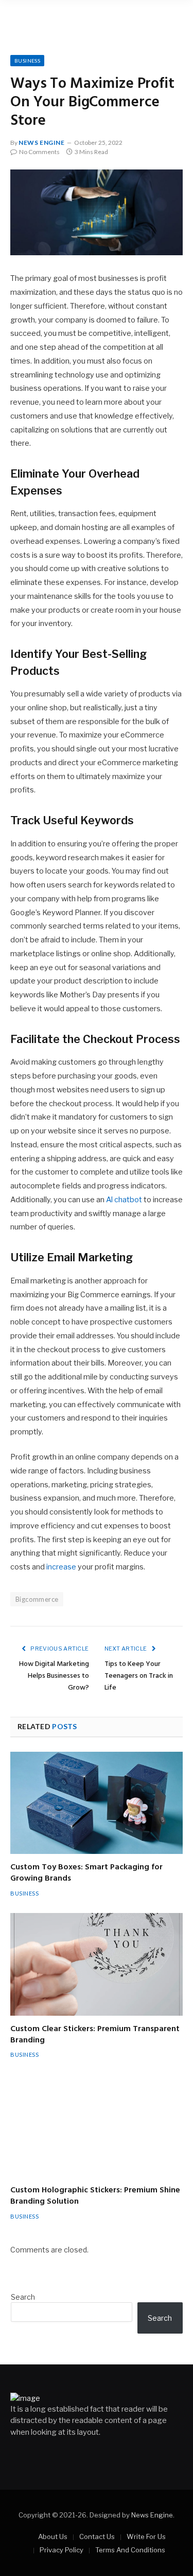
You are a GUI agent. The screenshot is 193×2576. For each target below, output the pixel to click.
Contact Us (97, 2536)
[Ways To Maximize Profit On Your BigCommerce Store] (97, 213)
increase (61, 1567)
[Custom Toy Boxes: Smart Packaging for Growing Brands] (97, 1803)
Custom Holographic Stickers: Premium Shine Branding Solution (95, 2196)
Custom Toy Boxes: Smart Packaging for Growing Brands (86, 1873)
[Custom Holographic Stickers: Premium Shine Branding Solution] (97, 2126)
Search (23, 2297)
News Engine (42, 143)
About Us (53, 2536)
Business (27, 61)
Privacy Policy (62, 2550)
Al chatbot (124, 1200)
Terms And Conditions (130, 2550)
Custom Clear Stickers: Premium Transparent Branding (95, 2035)
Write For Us (146, 2536)
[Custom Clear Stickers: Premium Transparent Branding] (97, 1964)
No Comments (39, 152)
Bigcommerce (37, 1599)
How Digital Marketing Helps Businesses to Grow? (54, 1676)
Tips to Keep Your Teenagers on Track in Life (139, 1676)
